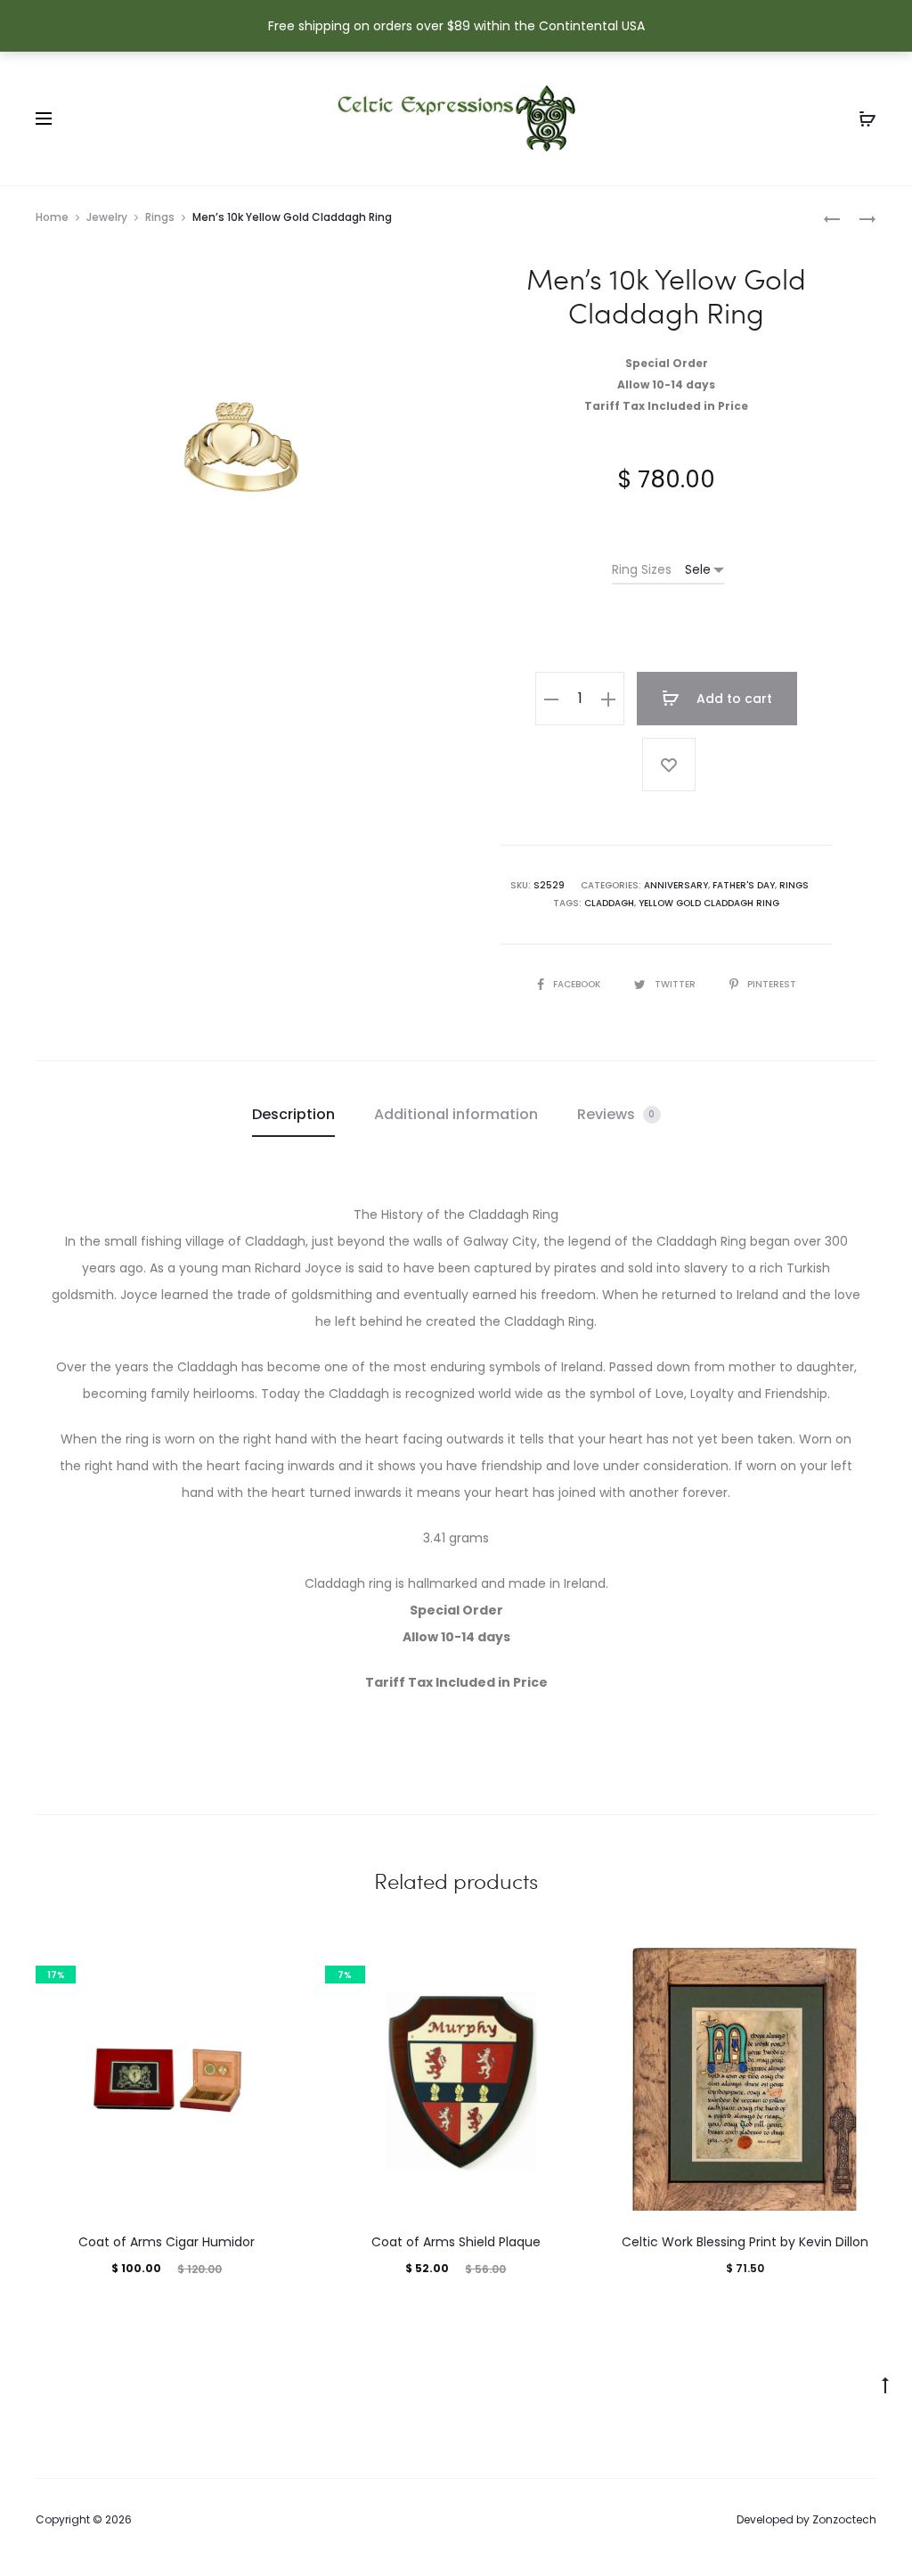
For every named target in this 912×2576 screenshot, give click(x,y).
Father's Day (744, 885)
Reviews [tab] (616, 1114)
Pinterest (772, 984)
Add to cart (733, 699)
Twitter (676, 984)
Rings (160, 217)
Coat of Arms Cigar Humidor (167, 2242)
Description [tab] (293, 1114)
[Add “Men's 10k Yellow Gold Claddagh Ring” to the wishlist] (669, 765)
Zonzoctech (844, 2519)
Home (52, 217)
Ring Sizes (642, 569)
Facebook (578, 984)
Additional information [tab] (456, 1114)
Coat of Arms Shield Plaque (456, 2242)
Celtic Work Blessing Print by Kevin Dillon (745, 2242)
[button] (551, 699)
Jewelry (107, 217)
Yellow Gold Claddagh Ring (709, 903)
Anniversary (676, 885)
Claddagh (609, 903)
